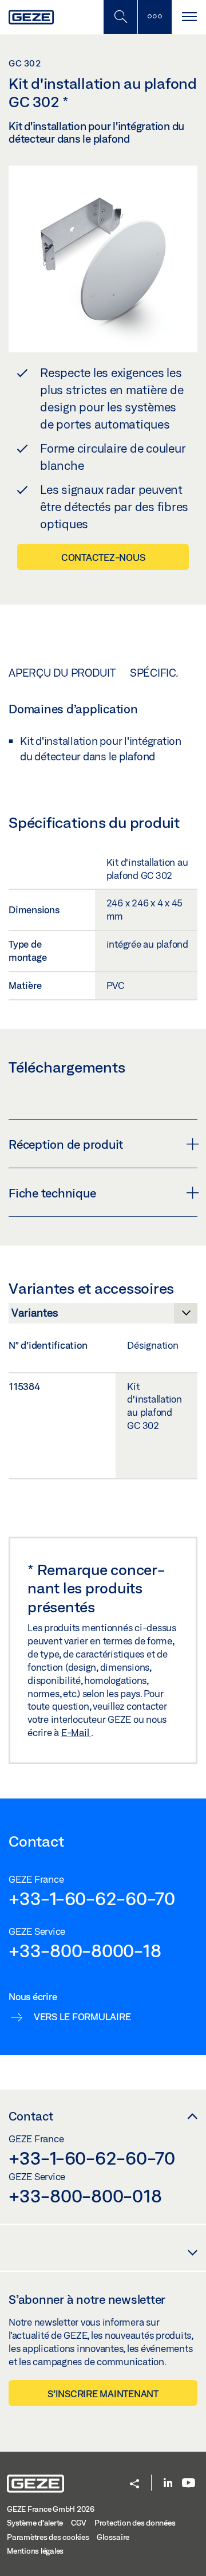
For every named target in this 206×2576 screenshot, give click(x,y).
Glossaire (113, 2537)
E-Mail (76, 1732)
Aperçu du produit (62, 673)
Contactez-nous (103, 557)
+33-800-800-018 (85, 2196)
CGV (79, 2523)
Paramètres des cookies (48, 2537)
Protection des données (135, 2523)
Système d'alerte (35, 2523)
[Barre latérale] (154, 17)
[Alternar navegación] (189, 17)
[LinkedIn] (168, 2483)
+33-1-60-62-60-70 (92, 1898)
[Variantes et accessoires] (103, 1316)
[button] (134, 2485)
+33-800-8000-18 (85, 1950)
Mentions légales (35, 2551)
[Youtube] (189, 2483)
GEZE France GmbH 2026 (51, 2509)
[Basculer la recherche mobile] (120, 17)
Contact (31, 2116)
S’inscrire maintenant (103, 2394)
